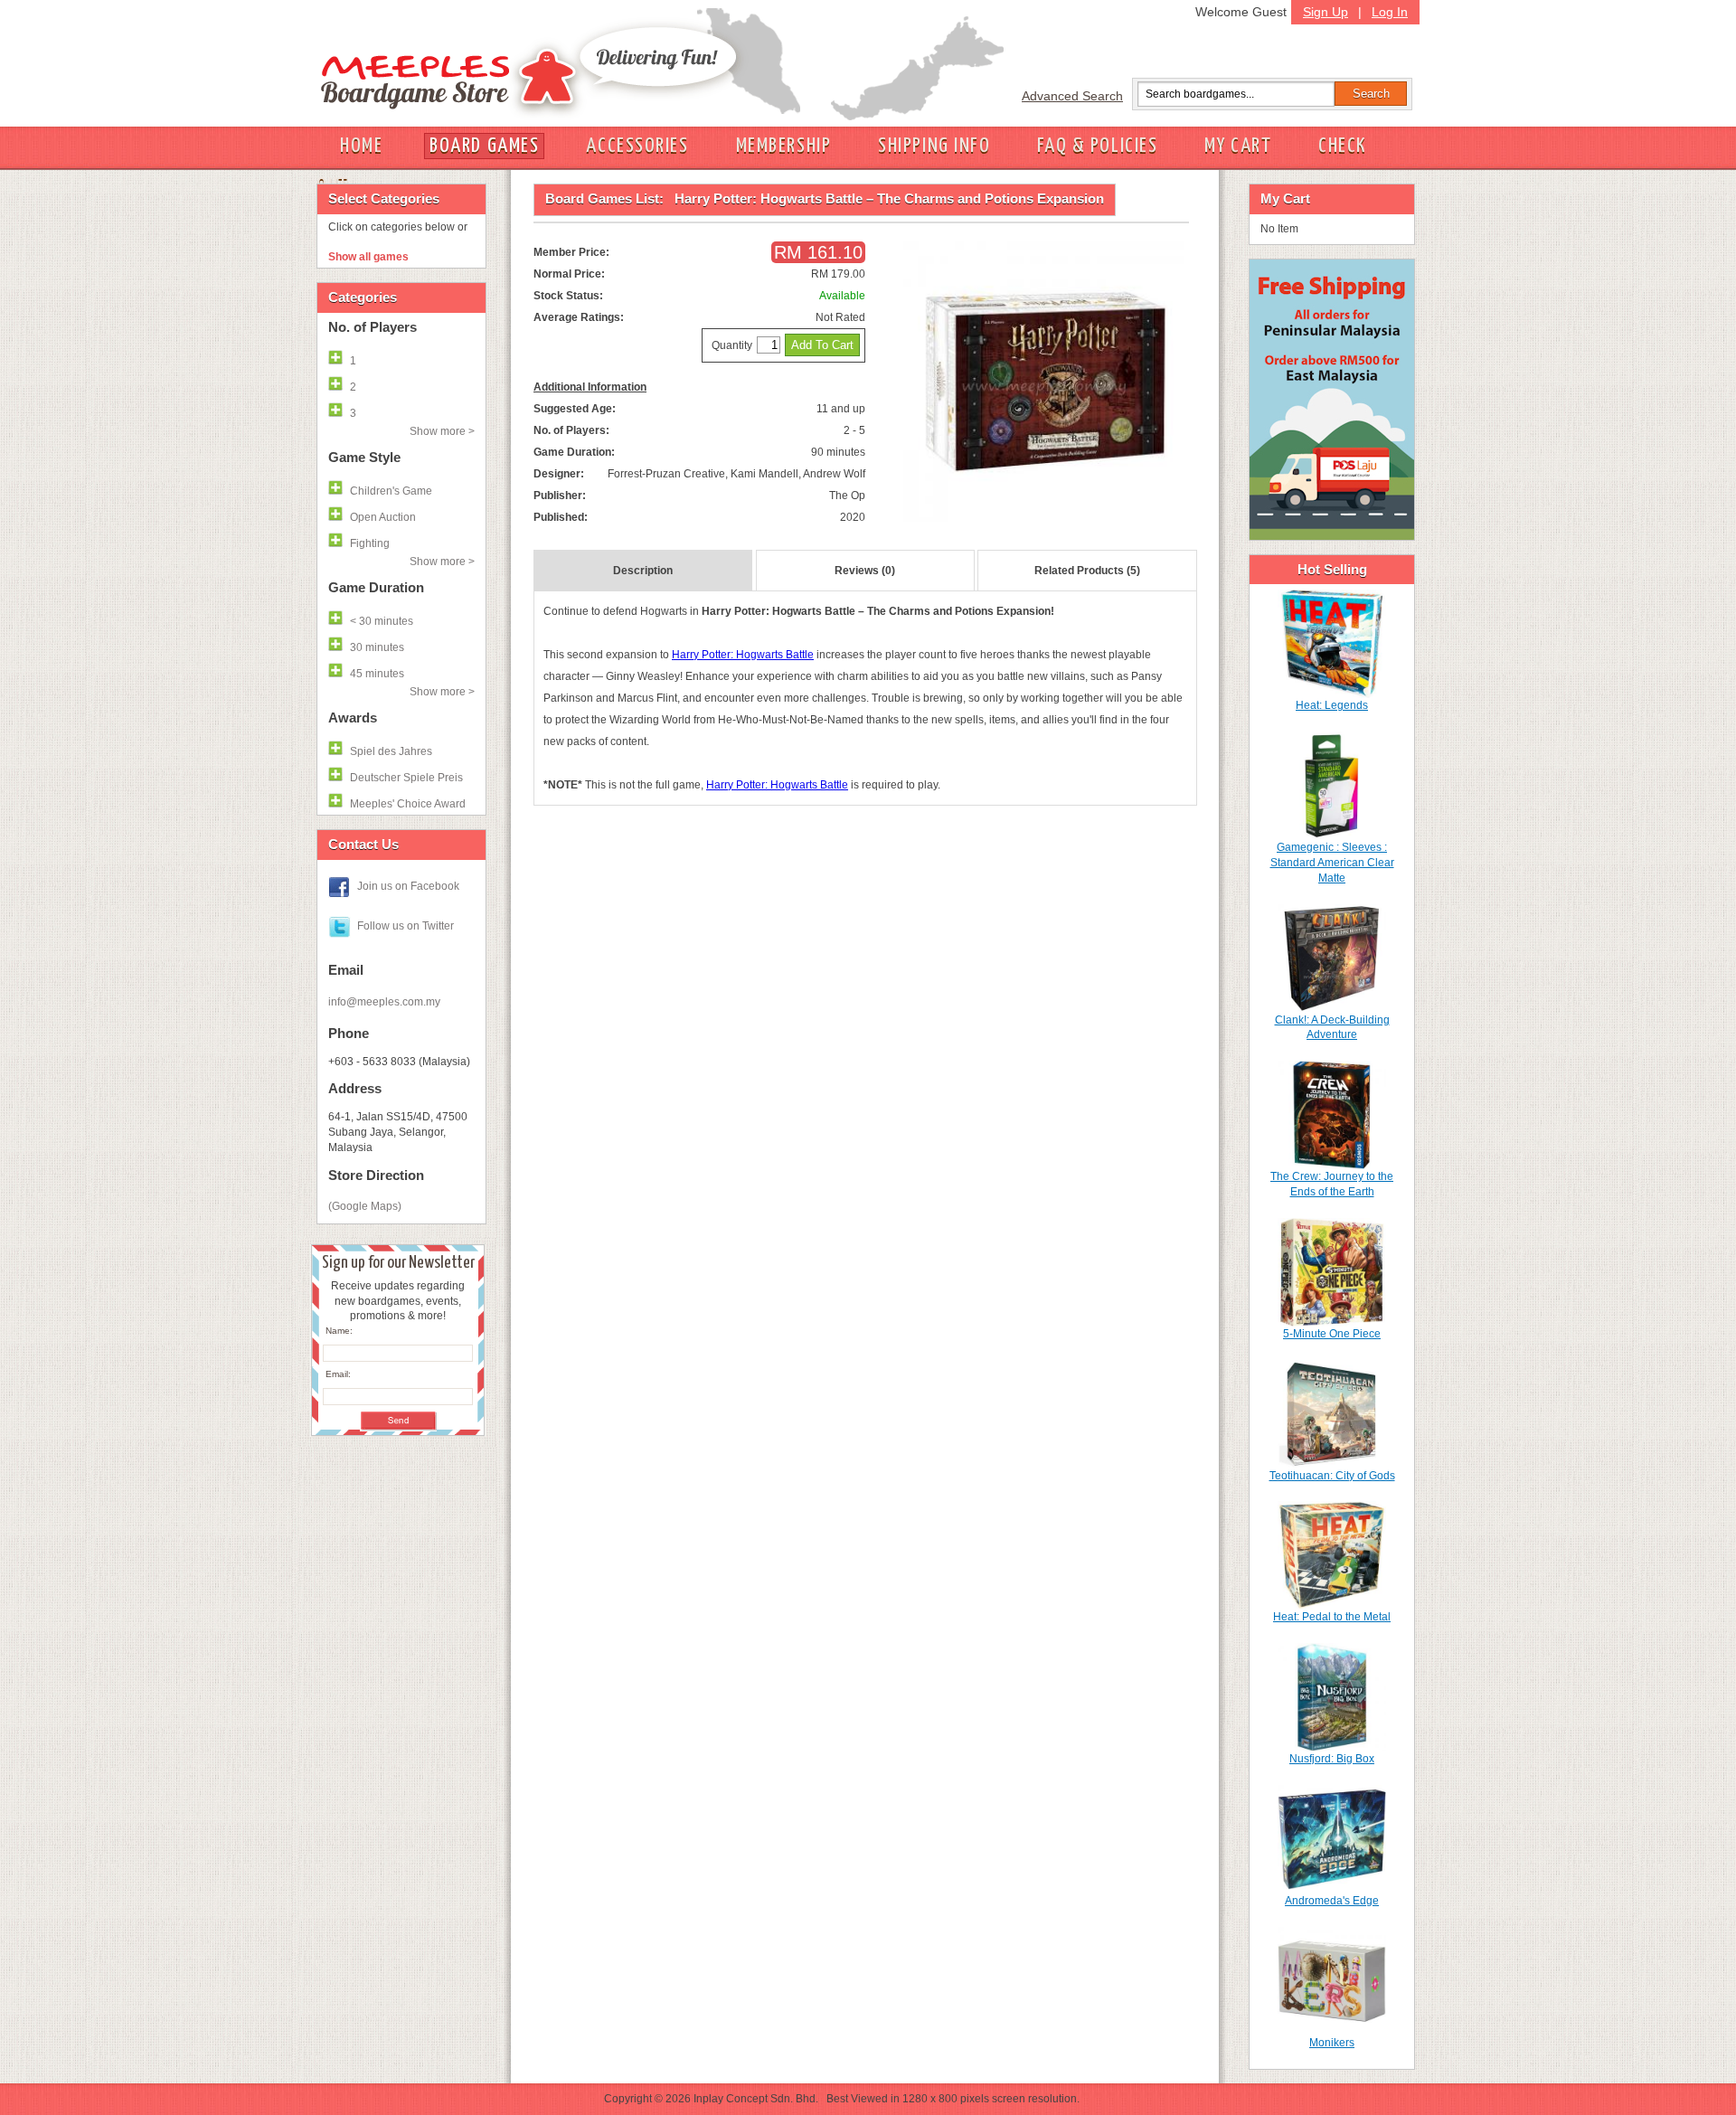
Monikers (1332, 2043)
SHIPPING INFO (934, 146)
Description (643, 571)
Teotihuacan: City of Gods (1332, 1476)
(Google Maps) (365, 1206)
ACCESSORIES (637, 146)
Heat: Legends (1332, 705)
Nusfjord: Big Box (1332, 1759)
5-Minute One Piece (1332, 1334)
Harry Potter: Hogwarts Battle (743, 655)
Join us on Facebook (408, 886)
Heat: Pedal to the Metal (1332, 1617)
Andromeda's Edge (1332, 1901)
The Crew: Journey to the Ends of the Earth (1332, 1184)
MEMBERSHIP (784, 146)
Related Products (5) (1087, 571)
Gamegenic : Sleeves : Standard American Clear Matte (1332, 863)
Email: (338, 1374)
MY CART (1238, 146)
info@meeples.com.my (384, 1002)
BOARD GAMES (484, 146)
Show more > (442, 431)
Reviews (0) (865, 571)
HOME (361, 146)
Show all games (368, 257)
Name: (339, 1331)
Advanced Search (1072, 96)
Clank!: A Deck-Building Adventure (1332, 1028)
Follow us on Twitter (406, 926)
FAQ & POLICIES (1097, 146)
